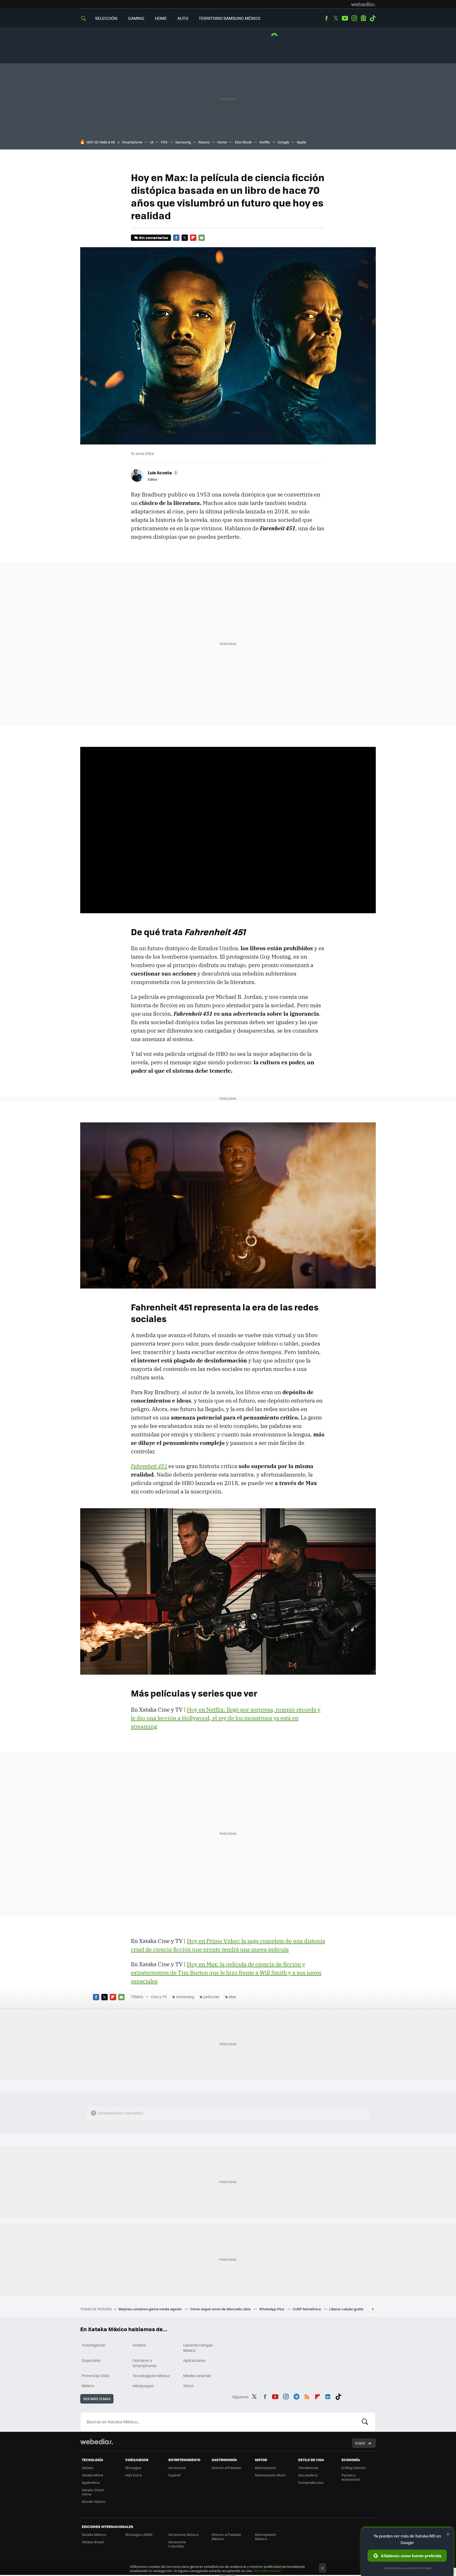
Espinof (174, 2475)
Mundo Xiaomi (94, 2501)
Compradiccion (311, 2482)
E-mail (202, 238)
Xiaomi (204, 142)
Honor (222, 142)
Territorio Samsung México (229, 18)
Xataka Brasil (93, 2542)
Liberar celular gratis (346, 2309)
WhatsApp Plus (272, 2309)
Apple (301, 142)
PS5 (164, 142)
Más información (267, 2571)
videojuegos (143, 2386)
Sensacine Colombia (177, 2544)
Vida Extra (133, 2475)
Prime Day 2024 (96, 2376)
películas (212, 1997)
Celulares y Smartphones (145, 2363)
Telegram (296, 2396)
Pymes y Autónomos (351, 2477)
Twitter (336, 18)
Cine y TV (159, 1997)
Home (161, 18)
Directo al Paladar (226, 2468)
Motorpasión (265, 2468)
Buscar (365, 2422)
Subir (360, 2443)
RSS (307, 2396)
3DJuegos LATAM (139, 2534)
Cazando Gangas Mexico (198, 2348)
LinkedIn (328, 2396)
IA (152, 142)
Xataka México (94, 2534)
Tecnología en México (151, 2376)
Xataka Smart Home (93, 2492)
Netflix (265, 142)
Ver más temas (97, 2399)
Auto (183, 18)
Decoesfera (308, 2475)
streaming (185, 1997)
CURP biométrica (307, 2309)
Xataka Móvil (92, 2475)
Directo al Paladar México (226, 2537)
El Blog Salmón (354, 2468)
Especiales (91, 2360)
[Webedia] (363, 4)
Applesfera (91, 2482)
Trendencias (308, 2468)
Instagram (354, 18)
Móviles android (197, 2376)
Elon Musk (243, 142)
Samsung (183, 142)
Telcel (188, 2386)
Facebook (326, 18)
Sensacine (177, 2468)
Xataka (88, 2468)
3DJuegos (133, 2468)
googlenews (363, 18)
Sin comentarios (153, 238)
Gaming (136, 18)
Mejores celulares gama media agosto (151, 2309)
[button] (162, 472)
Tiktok (373, 18)
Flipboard (193, 238)
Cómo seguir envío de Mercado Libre (221, 2309)
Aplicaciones (194, 2360)
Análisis (139, 2345)
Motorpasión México (265, 2537)
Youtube (345, 18)
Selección (106, 18)
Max (232, 1997)
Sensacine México (184, 2534)
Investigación (94, 2345)
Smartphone (132, 142)
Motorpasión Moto (270, 2475)
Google (283, 142)
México (88, 2386)
